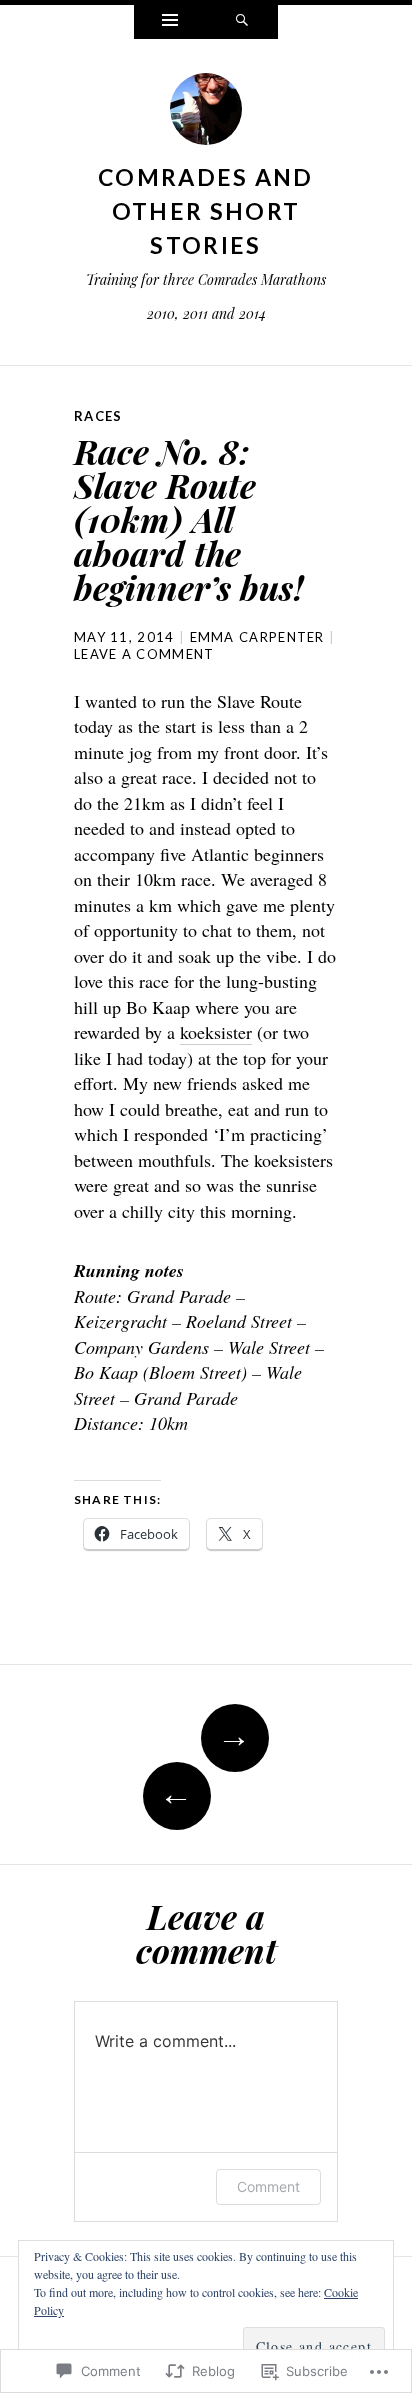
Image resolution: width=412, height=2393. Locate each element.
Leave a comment (144, 654)
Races (98, 416)
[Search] (242, 22)
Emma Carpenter (257, 637)
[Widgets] (170, 22)
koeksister (216, 1032)
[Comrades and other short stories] (206, 114)
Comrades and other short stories (206, 211)
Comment (268, 2186)
